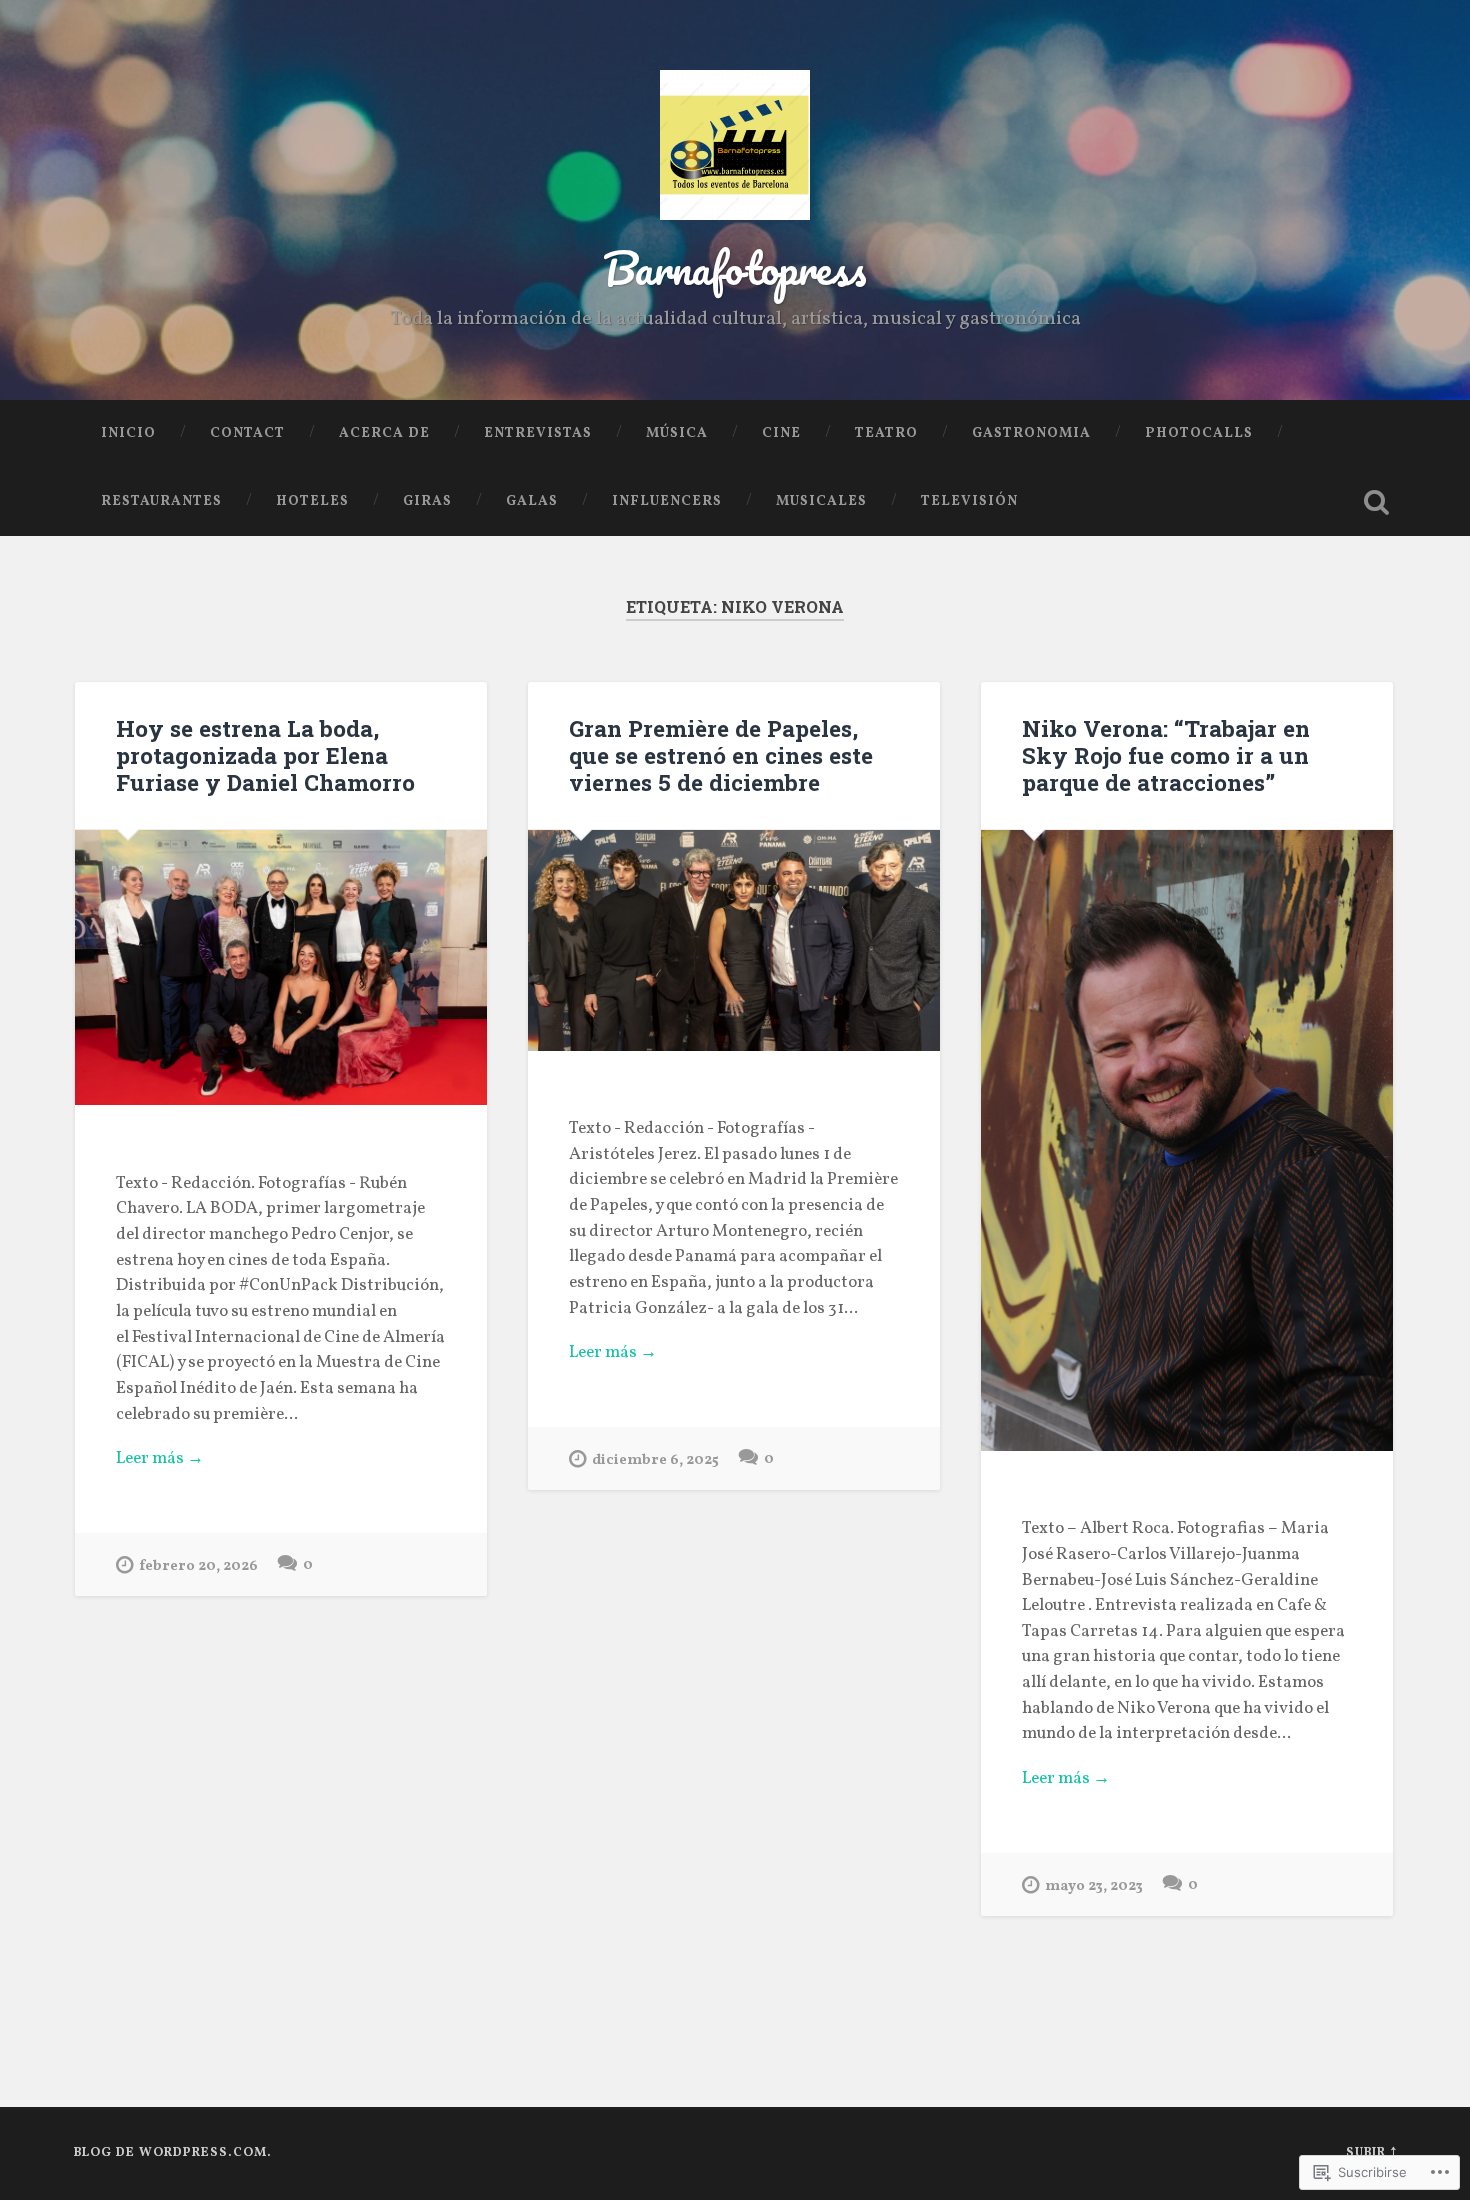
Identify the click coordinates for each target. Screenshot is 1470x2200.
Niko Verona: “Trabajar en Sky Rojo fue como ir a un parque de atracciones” (1166, 755)
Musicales (821, 501)
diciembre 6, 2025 (655, 1460)
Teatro (886, 433)
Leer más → (160, 1459)
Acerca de (384, 433)
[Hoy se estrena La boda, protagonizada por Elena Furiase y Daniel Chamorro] (281, 967)
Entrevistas (538, 433)
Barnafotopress (735, 267)
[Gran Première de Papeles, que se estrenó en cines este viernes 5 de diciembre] (734, 940)
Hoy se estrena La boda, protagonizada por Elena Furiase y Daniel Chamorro (265, 755)
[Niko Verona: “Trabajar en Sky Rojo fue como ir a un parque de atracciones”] (1187, 1140)
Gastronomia (1031, 433)
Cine (781, 433)
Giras (427, 501)
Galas (532, 501)
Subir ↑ (1371, 2153)
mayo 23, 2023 (1094, 1886)
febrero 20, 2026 (198, 1566)
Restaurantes (161, 501)
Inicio (128, 433)
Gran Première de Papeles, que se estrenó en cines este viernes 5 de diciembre (721, 755)
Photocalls (1199, 433)
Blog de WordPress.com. (173, 2153)
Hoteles (312, 501)
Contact (247, 433)
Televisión (969, 501)
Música (677, 433)
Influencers (667, 501)
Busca (1377, 502)
